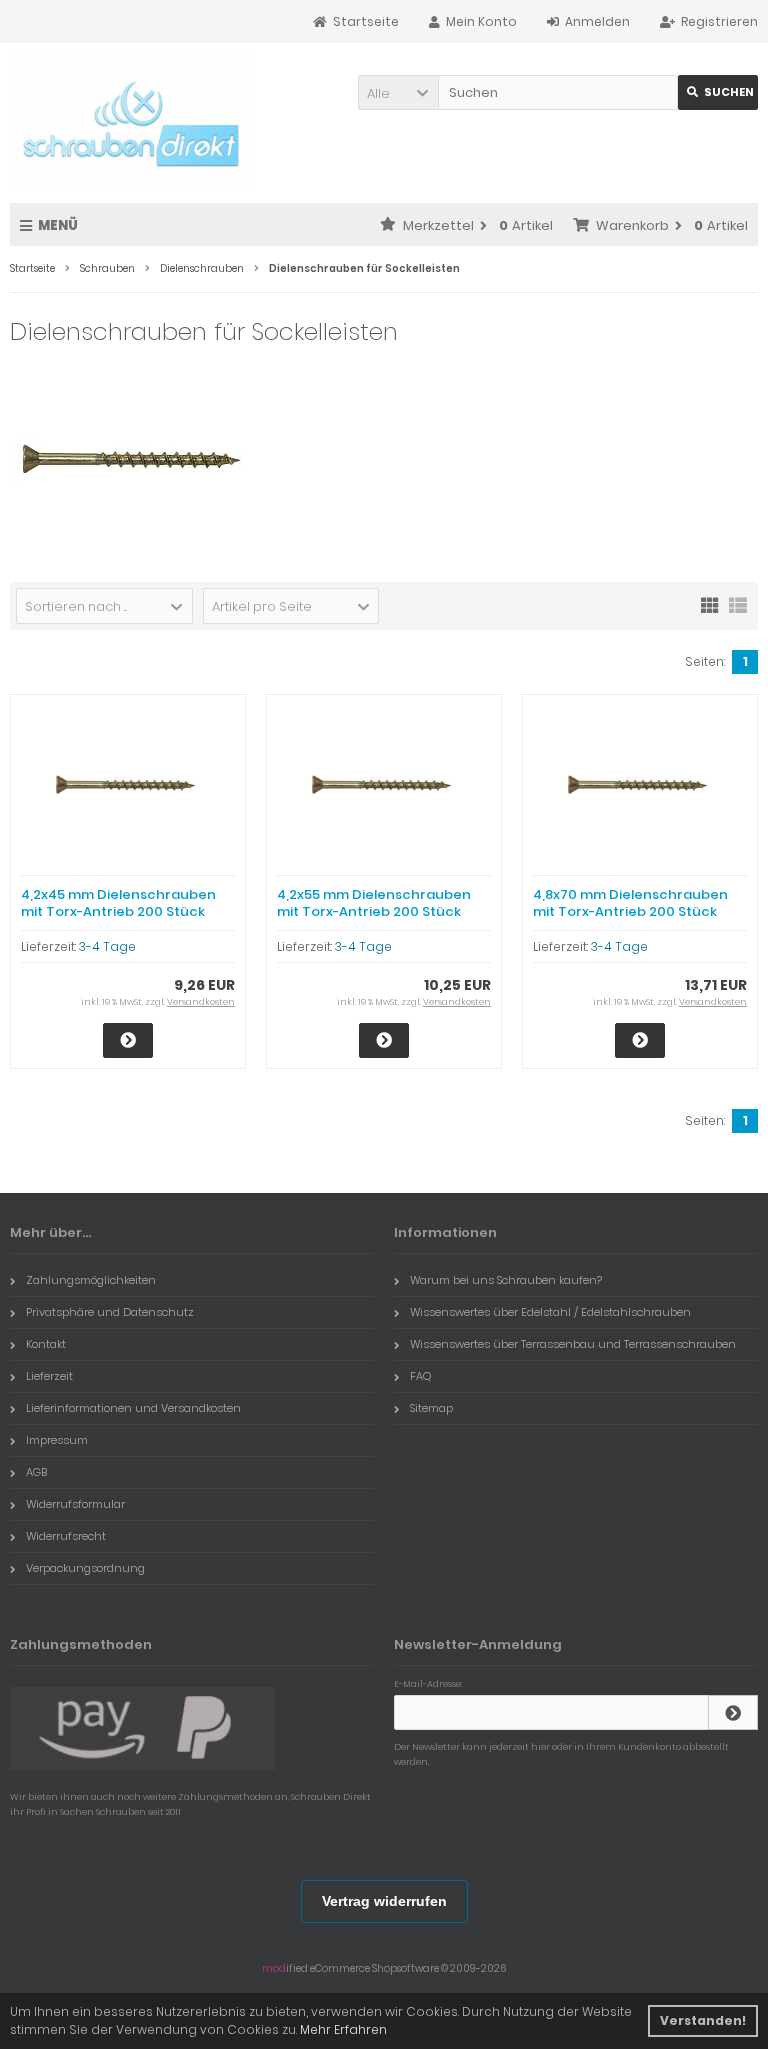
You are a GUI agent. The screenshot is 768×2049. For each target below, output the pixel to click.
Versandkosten (201, 1002)
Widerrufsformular (75, 1504)
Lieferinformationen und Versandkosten (133, 1408)
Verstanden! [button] (703, 2020)
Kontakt (46, 1344)
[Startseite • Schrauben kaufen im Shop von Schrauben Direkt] (131, 123)
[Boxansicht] (710, 604)
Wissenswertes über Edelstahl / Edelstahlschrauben (550, 1312)
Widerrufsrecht (66, 1536)
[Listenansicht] (738, 604)
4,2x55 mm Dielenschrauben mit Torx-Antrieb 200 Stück (374, 903)
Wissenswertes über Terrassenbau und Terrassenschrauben (573, 1344)
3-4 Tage (107, 946)
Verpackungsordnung (85, 1568)
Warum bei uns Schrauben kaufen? (506, 1280)
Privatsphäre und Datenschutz (110, 1312)
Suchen (718, 92)
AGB (36, 1472)
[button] (398, 92)
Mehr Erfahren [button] (343, 2029)
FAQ (420, 1376)
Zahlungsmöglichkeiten (91, 1280)
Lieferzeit (49, 1376)
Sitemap (431, 1408)
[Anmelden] (733, 1712)
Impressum (57, 1440)
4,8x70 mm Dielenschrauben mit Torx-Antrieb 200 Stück (630, 903)
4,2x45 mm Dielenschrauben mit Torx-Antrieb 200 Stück (118, 903)
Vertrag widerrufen (384, 1901)
